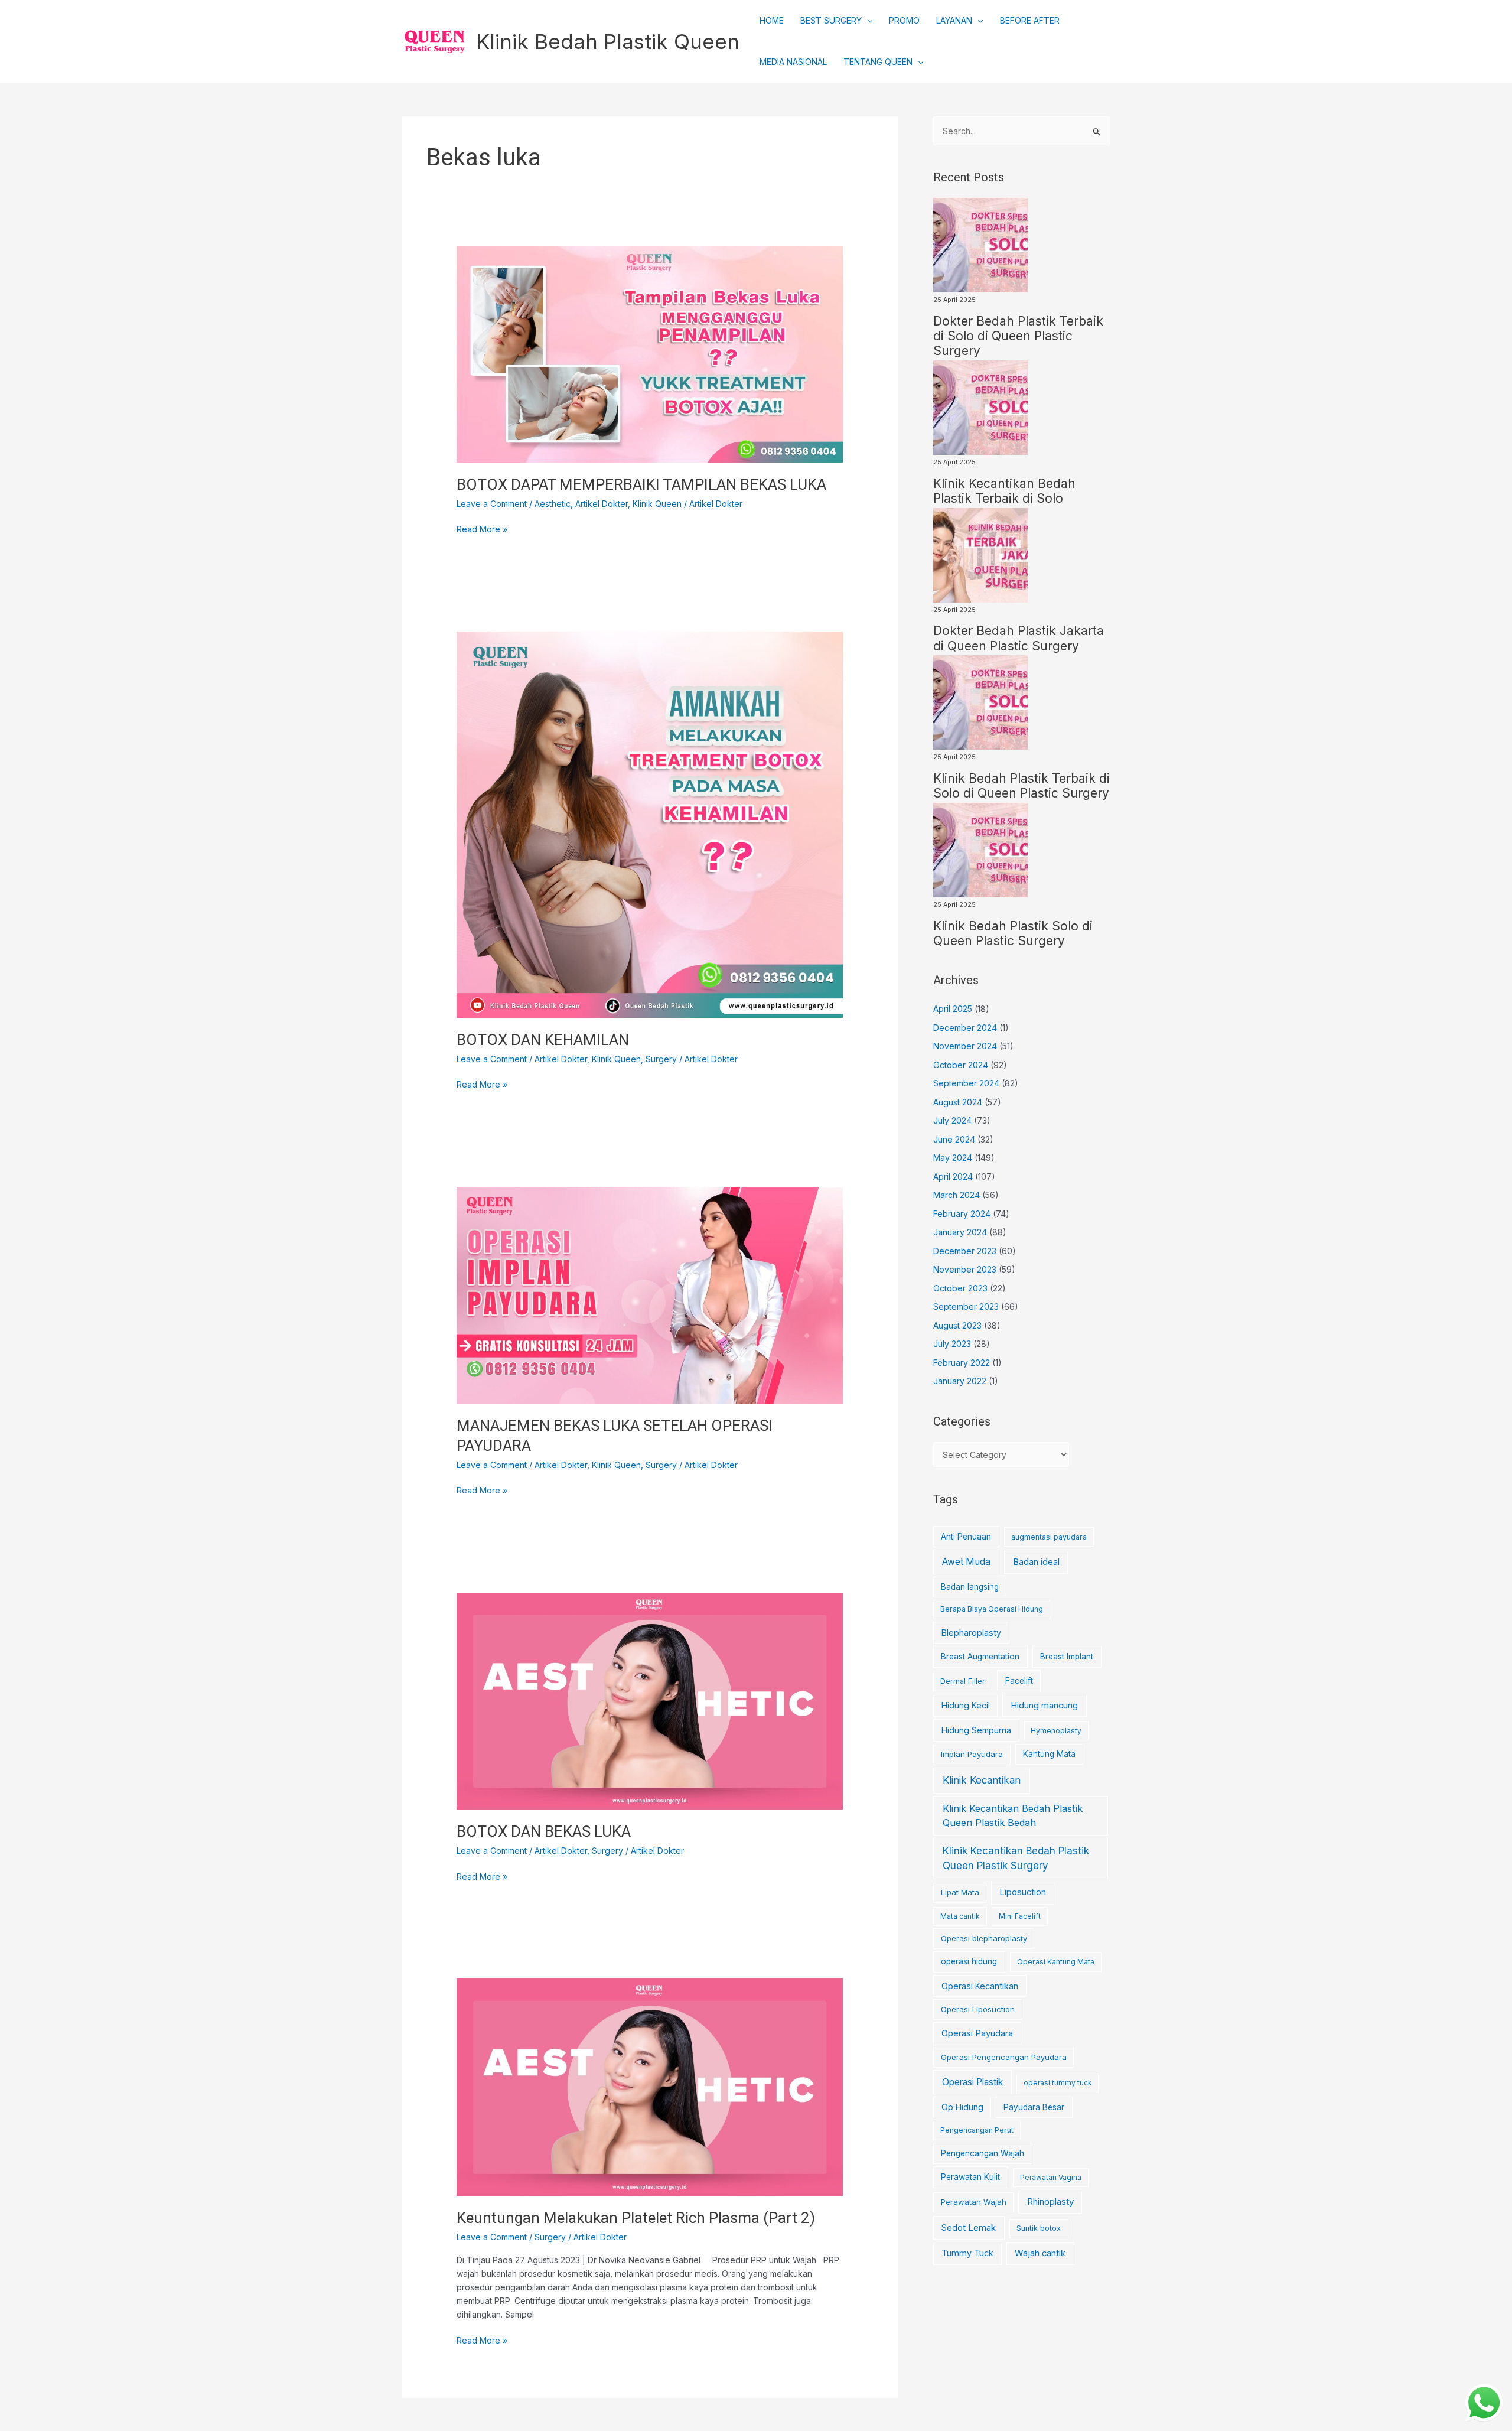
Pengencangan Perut (977, 2130)
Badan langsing (970, 1587)
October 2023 (960, 1288)
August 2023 (957, 1325)
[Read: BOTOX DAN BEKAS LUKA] (649, 1700)
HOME (772, 20)
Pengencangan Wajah (983, 2153)
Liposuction (1023, 1892)
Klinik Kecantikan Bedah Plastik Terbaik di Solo (1004, 491)
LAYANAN (954, 20)
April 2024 (953, 1177)
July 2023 (952, 1344)
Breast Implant (1067, 1657)
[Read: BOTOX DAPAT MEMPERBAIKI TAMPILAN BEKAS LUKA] (649, 353)
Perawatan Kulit (970, 2177)
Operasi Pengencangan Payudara (1004, 2057)
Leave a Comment (492, 504)
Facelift (1019, 1681)
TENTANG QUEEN (878, 62)
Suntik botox (1039, 2228)
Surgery (661, 1059)
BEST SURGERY (831, 20)
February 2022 (962, 1363)
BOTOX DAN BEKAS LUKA (544, 1831)
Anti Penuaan (966, 1537)
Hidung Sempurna (976, 1730)
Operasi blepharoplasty (984, 1938)
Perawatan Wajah (974, 2202)
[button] (867, 21)
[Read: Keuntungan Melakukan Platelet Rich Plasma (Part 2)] (649, 2086)
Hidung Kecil (966, 1705)
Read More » (482, 528)
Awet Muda (966, 1562)
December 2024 (965, 1028)
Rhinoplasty (1050, 2201)
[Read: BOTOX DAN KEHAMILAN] (649, 824)
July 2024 (952, 1120)
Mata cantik (960, 1916)
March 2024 (957, 1195)
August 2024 (958, 1102)
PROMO (904, 20)
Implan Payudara (972, 1754)
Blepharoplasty (971, 1633)
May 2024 (953, 1158)
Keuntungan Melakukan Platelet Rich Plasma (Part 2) (636, 2218)
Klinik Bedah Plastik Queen (608, 41)
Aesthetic (553, 504)
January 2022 (960, 1381)
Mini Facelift (1020, 1916)
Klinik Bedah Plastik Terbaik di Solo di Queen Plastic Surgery (1021, 786)
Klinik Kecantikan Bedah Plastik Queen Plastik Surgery (1016, 1859)
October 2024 (961, 1065)
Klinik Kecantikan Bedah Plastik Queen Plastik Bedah (1013, 1816)
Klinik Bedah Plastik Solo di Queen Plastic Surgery (1013, 933)
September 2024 (966, 1083)
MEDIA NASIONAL (793, 62)
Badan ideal (1036, 1562)
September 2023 (966, 1306)
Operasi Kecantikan (980, 1986)
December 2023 (965, 1251)
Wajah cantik (1040, 2253)
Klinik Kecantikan (982, 1780)
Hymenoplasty (1056, 1731)
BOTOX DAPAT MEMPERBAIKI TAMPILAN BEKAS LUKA (641, 484)
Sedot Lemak (969, 2228)
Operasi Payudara (977, 2033)
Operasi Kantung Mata (1056, 1962)
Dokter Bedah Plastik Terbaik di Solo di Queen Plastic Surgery (1018, 336)
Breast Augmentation (980, 1657)
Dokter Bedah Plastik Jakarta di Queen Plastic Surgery (1019, 638)
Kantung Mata (1049, 1754)
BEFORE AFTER (1030, 20)
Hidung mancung (1044, 1706)
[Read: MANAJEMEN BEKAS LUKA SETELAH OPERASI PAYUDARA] (649, 1294)
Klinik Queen (657, 504)
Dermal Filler (963, 1681)
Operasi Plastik (972, 2082)
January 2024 (960, 1232)
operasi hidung (969, 1961)
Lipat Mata (960, 1893)
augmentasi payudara (1049, 1537)
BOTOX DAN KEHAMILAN (543, 1040)
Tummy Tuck (967, 2253)
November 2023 (965, 1269)
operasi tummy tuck (1058, 2083)
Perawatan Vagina (1051, 2177)
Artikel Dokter (602, 504)
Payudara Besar (1034, 2107)
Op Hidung (962, 2107)
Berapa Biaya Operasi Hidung (992, 1609)
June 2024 (954, 1139)
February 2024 (962, 1214)
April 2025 (953, 1009)
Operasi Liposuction (978, 2009)
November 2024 (965, 1046)
